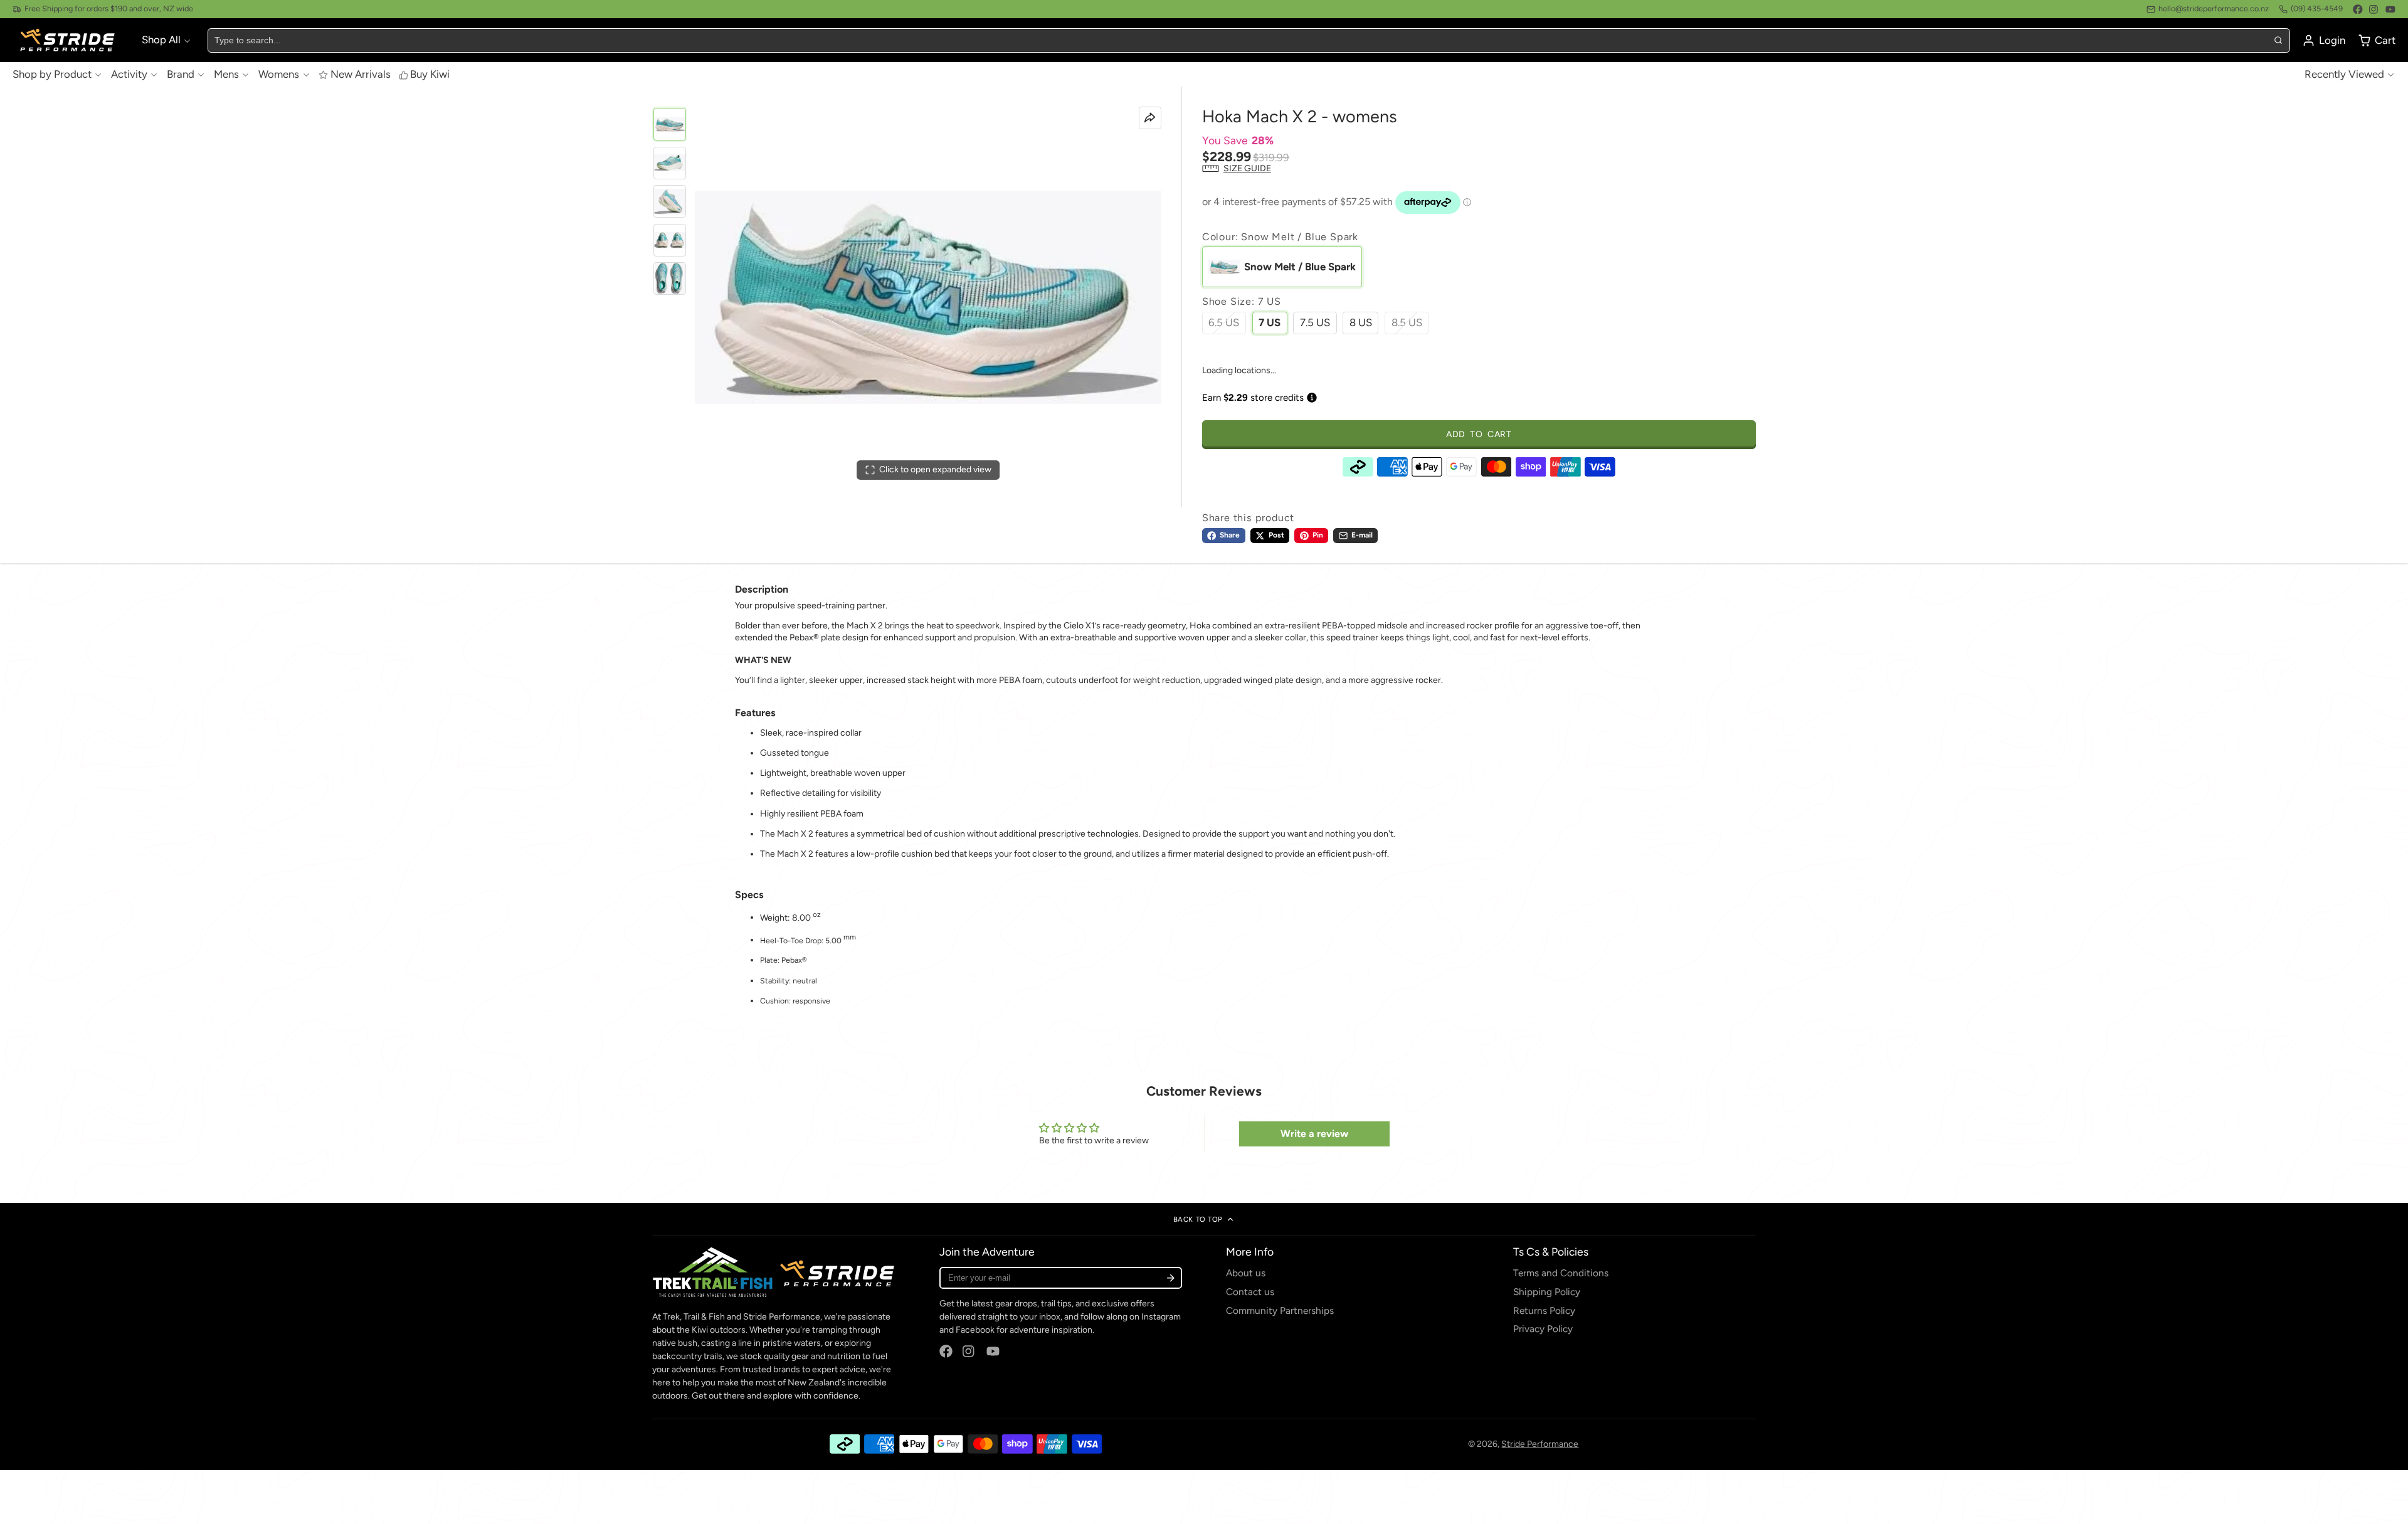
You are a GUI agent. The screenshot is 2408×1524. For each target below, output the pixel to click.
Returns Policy (1544, 1310)
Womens (279, 74)
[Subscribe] (1170, 1278)
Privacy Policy (1543, 1329)
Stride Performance (1540, 1444)
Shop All (161, 40)
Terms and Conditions (1561, 1273)
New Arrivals (360, 74)
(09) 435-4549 (2317, 8)
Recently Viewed (2344, 74)
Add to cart (1479, 434)
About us (1246, 1273)
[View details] (774, 1272)
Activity (129, 74)
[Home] (69, 40)
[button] (1240, 169)
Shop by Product (52, 74)
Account (2324, 40)
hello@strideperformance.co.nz (2214, 8)
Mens (226, 74)
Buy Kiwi (430, 74)
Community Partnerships (1280, 1310)
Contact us (1250, 1292)
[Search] (2278, 40)
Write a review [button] (1314, 1134)
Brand (181, 74)
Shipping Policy (1547, 1292)
